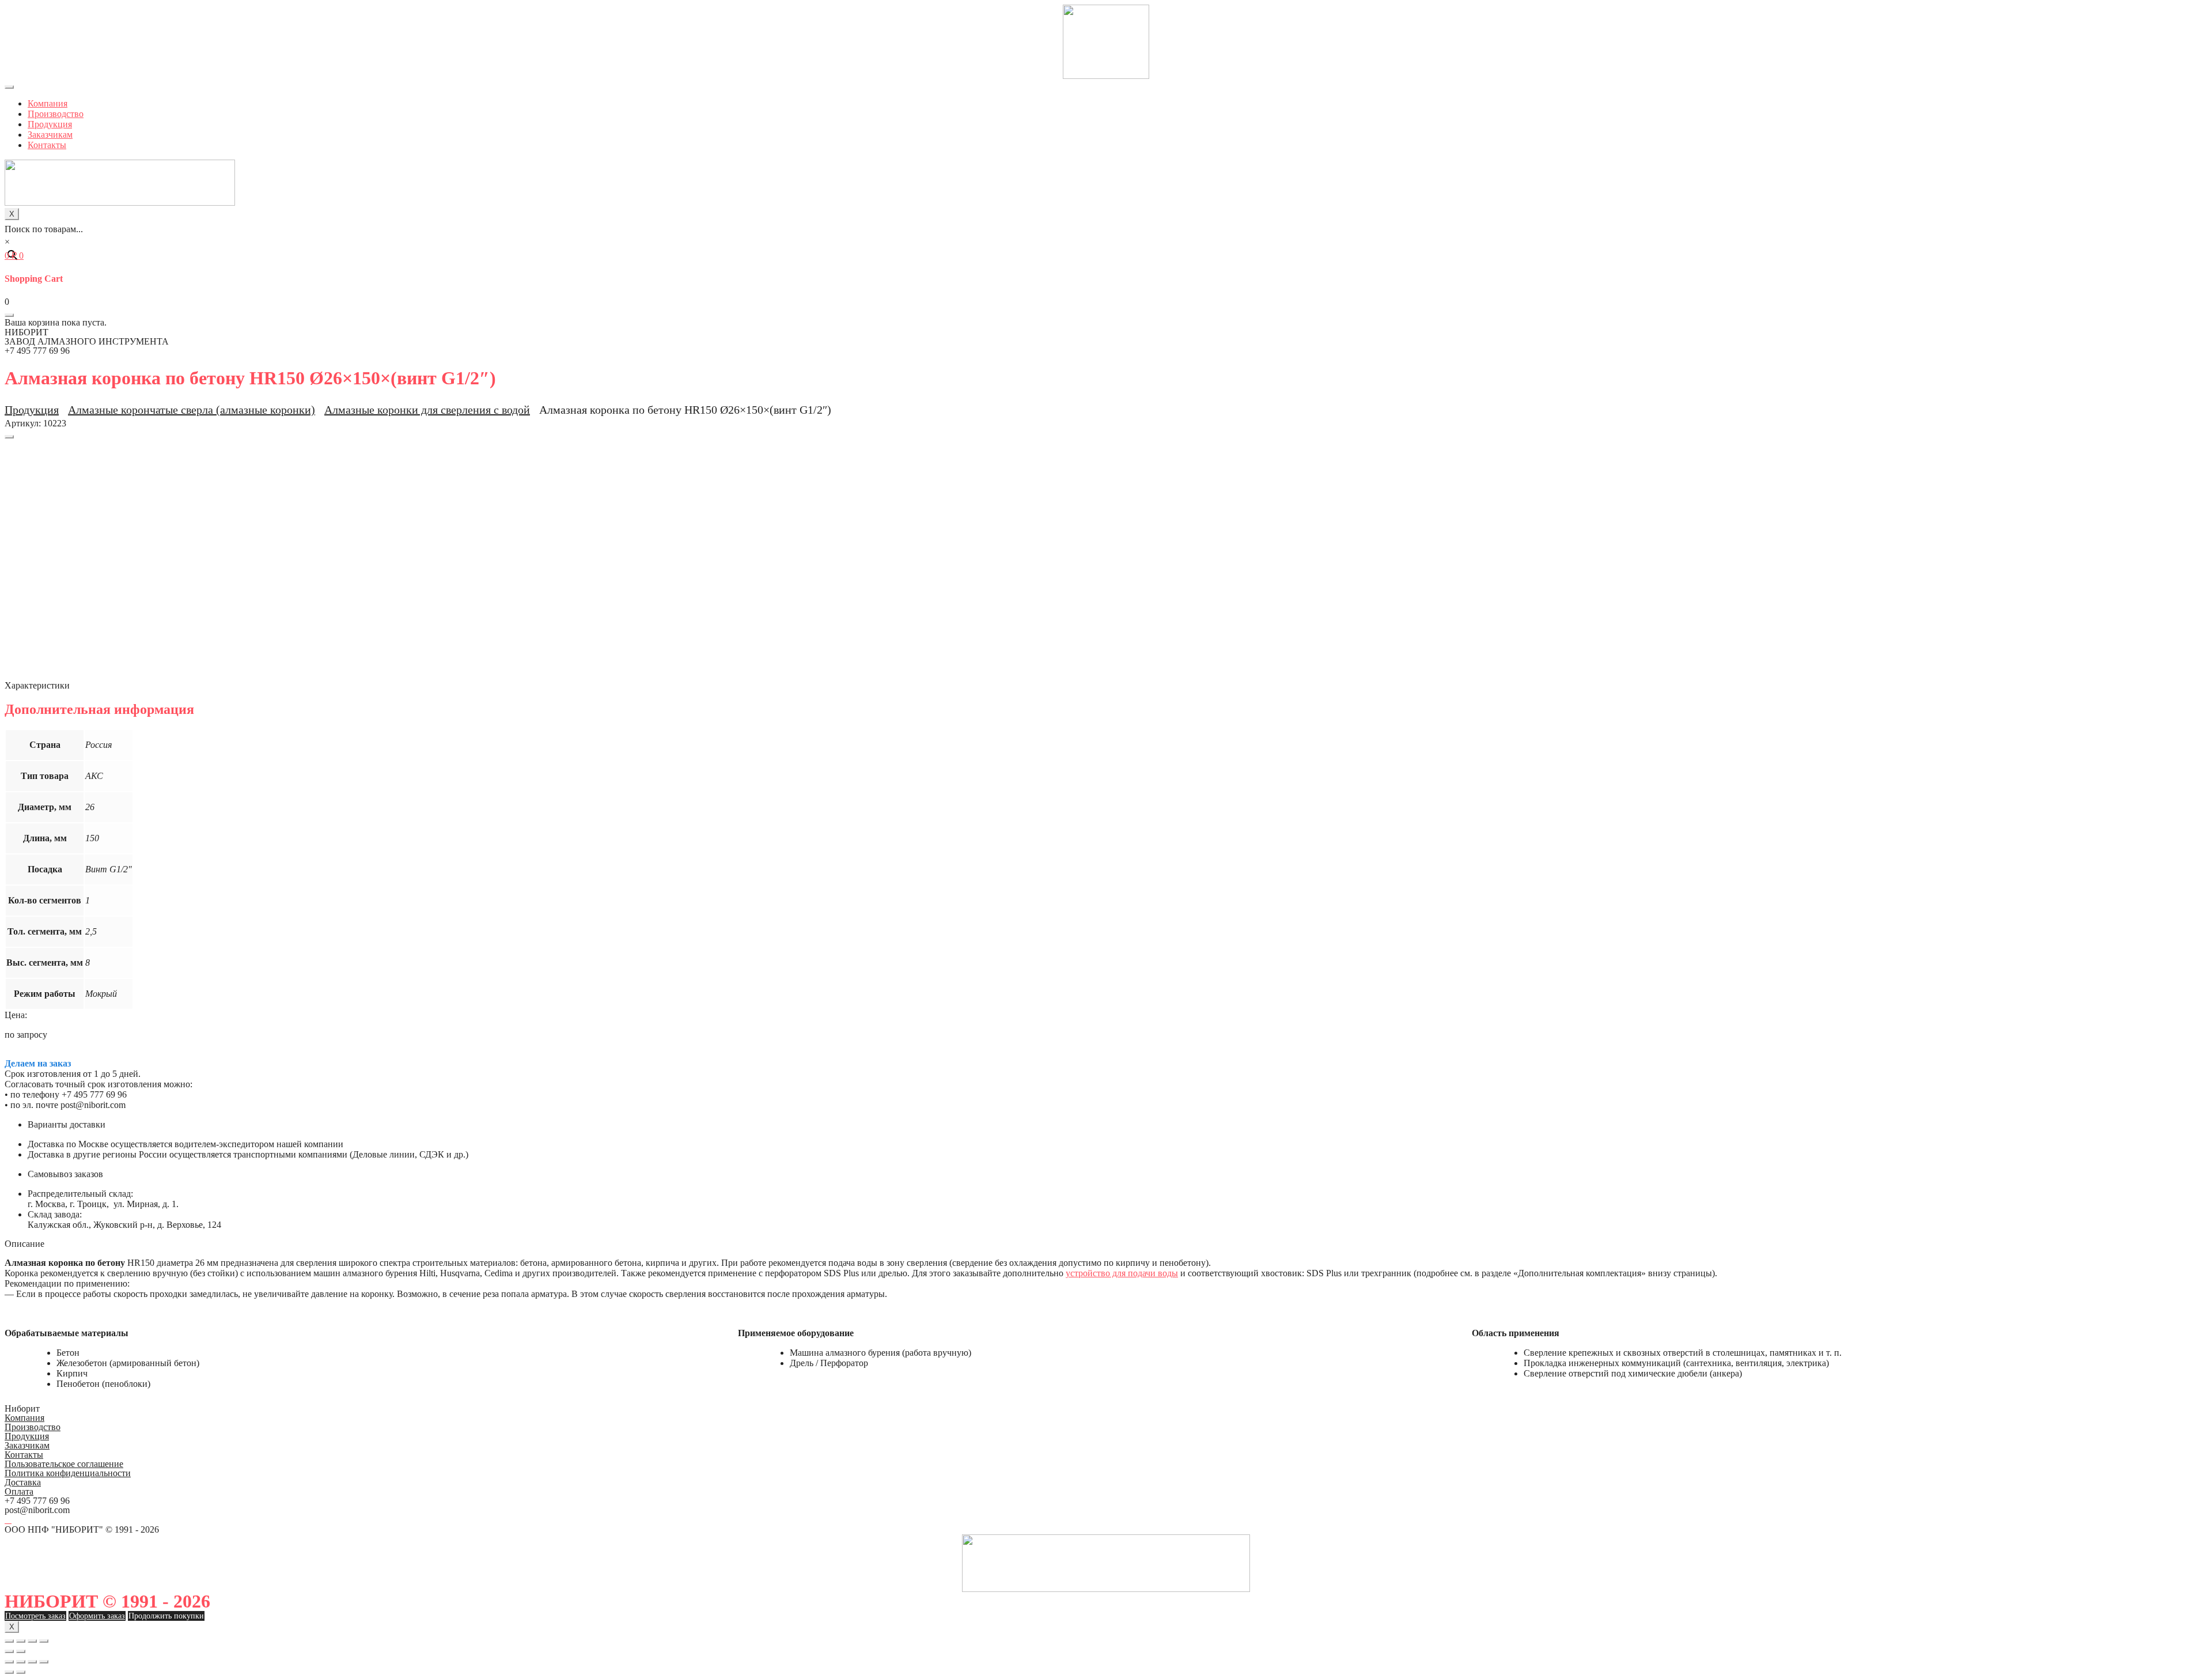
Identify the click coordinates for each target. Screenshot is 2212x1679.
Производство (56, 114)
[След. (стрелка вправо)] (21, 1651)
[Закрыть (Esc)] (9, 1641)
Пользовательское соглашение (64, 1464)
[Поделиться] (21, 1641)
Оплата (19, 1491)
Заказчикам (50, 135)
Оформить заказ (97, 1616)
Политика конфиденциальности (68, 1473)
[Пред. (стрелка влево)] (9, 1651)
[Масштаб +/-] (44, 1641)
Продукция (50, 124)
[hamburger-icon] (9, 87)
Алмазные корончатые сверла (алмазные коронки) (192, 410)
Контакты (47, 145)
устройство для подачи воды (1122, 1273)
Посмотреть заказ (35, 1616)
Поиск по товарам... (44, 229)
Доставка (23, 1482)
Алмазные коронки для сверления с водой (427, 410)
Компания (48, 103)
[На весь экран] (32, 1641)
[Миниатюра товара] (9, 437)
